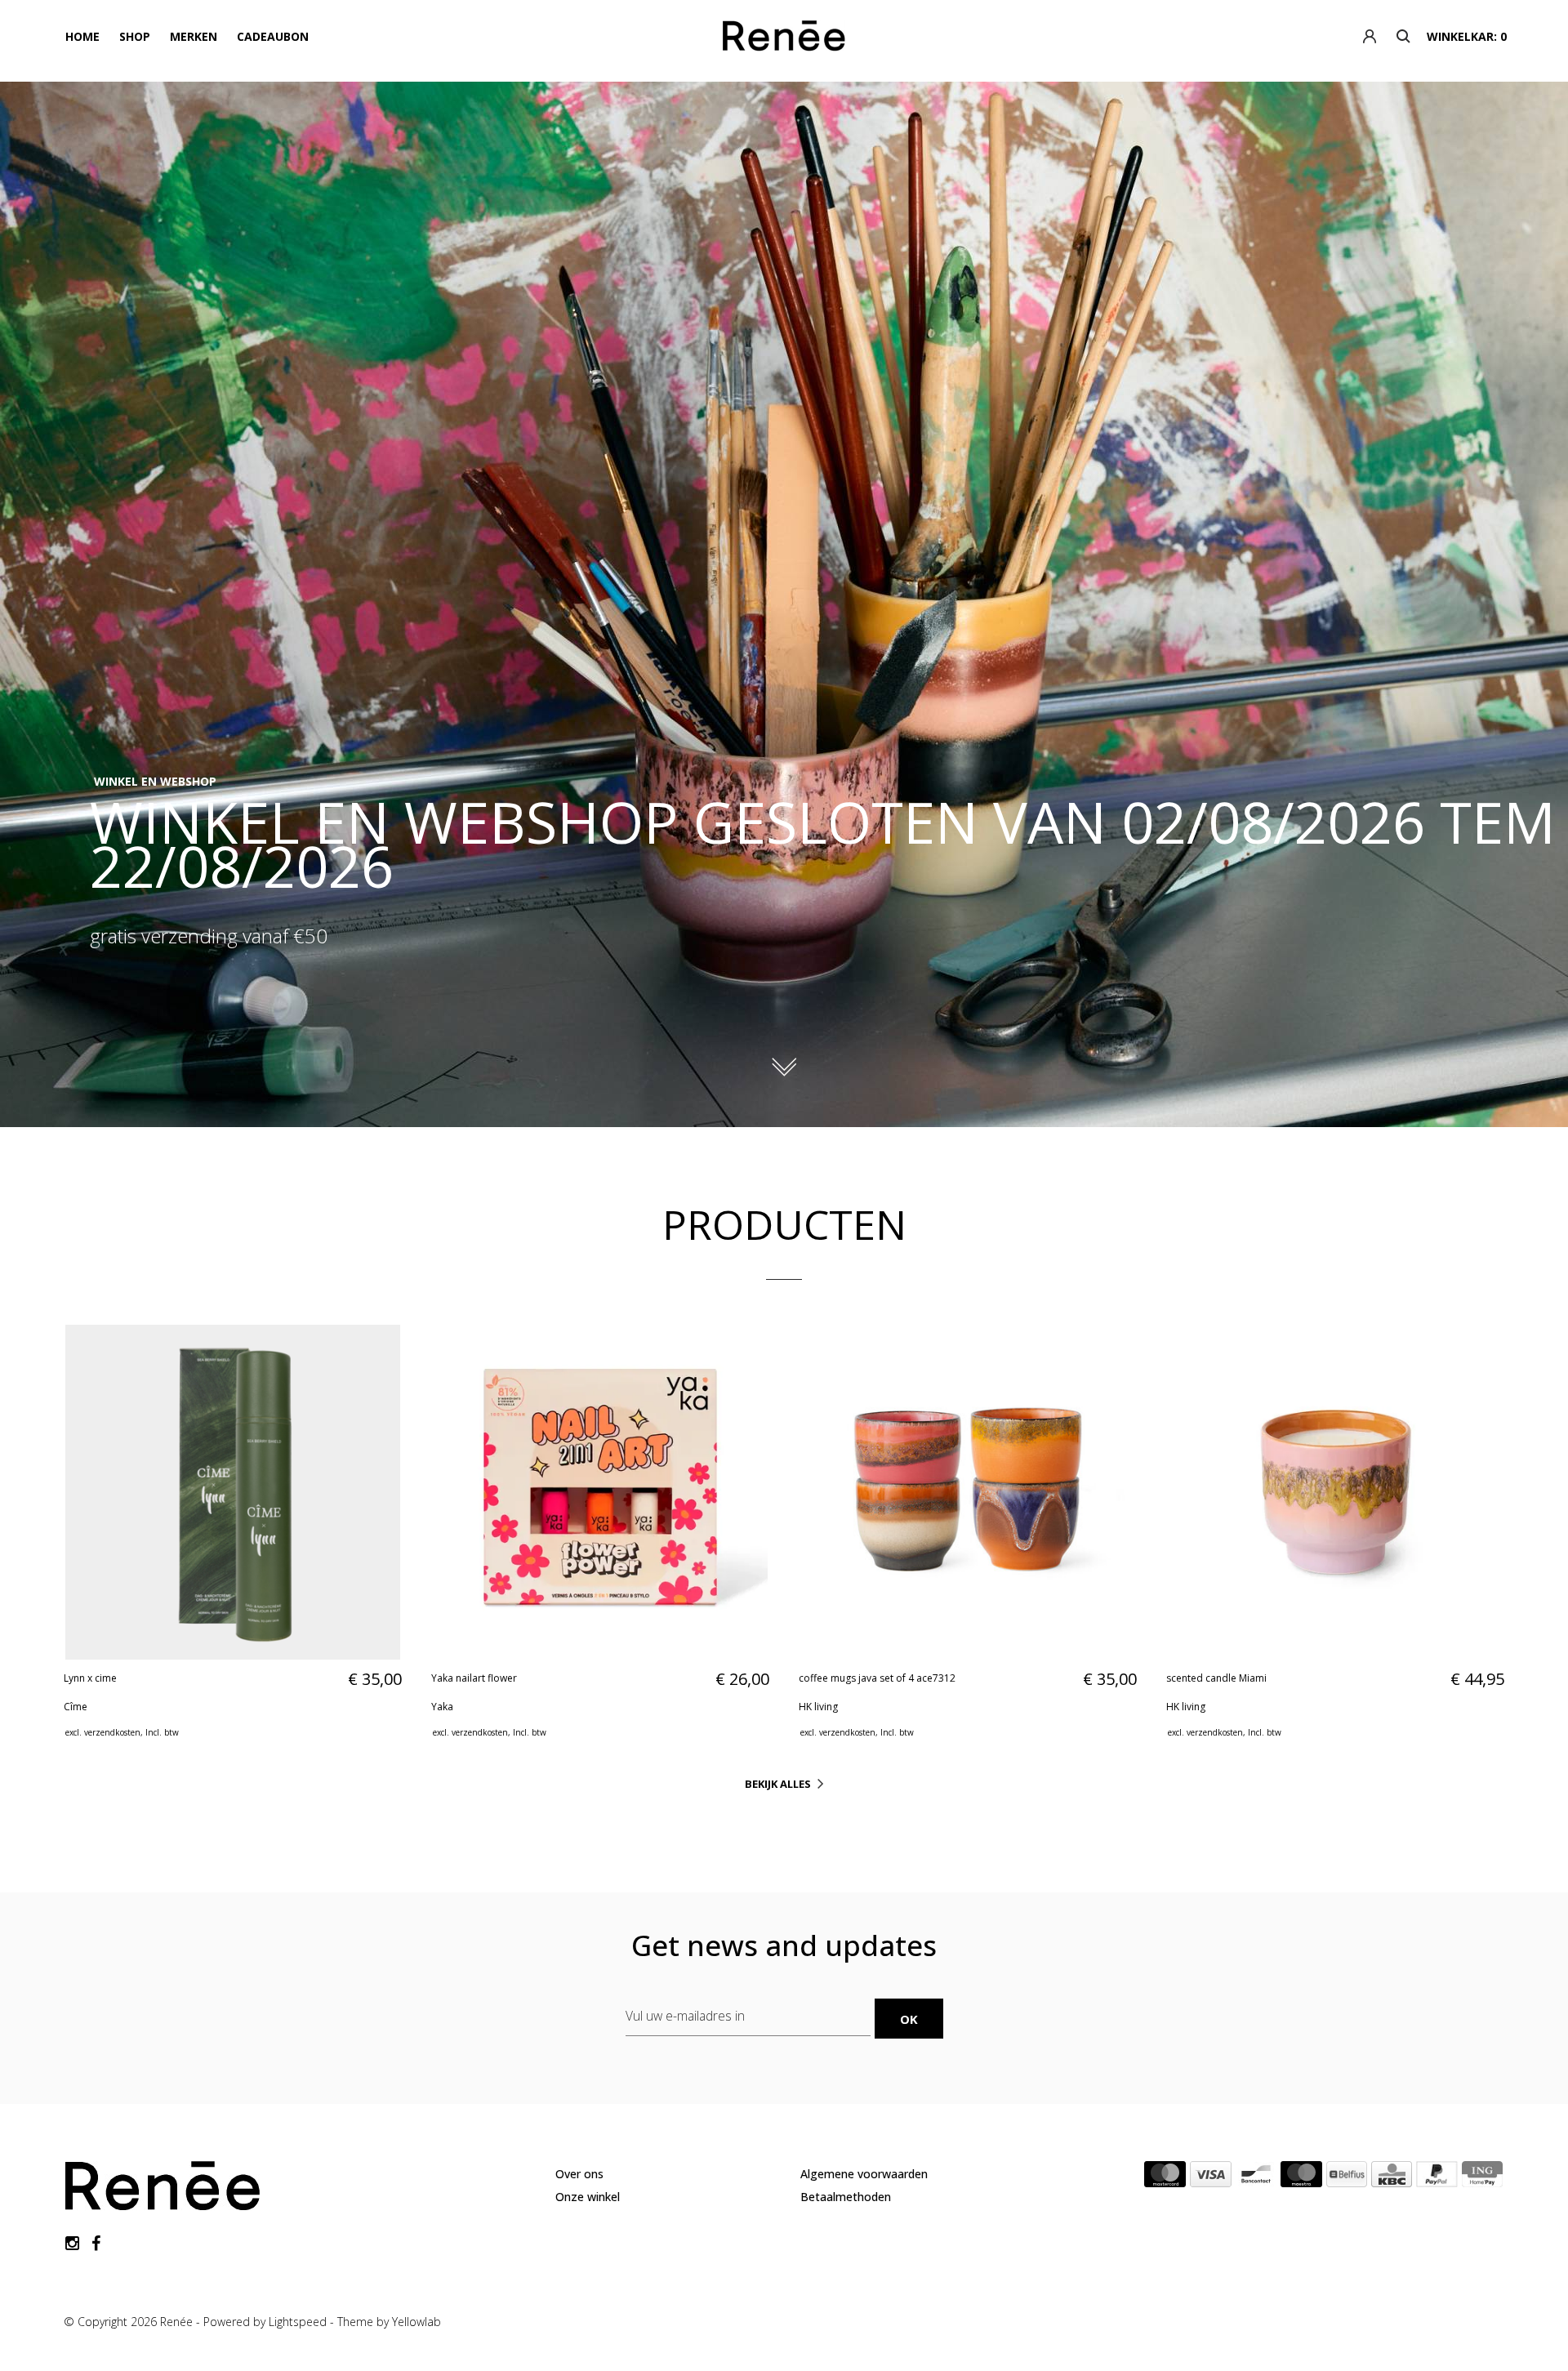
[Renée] (784, 39)
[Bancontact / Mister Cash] (1256, 2177)
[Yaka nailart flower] (600, 1492)
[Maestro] (1301, 2177)
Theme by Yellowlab (389, 2322)
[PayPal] (1437, 2177)
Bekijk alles (778, 1784)
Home (82, 36)
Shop (135, 36)
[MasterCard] (1165, 2177)
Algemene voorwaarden (864, 2174)
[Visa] (1211, 2177)
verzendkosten (112, 1732)
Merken (194, 36)
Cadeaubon (273, 36)
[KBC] (1392, 2177)
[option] (784, 604)
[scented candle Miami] (1335, 1492)
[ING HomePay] (1482, 2177)
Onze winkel (588, 2197)
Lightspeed (298, 2322)
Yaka (442, 1707)
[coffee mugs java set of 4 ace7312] (968, 1492)
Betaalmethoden (846, 2197)
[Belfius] (1347, 2177)
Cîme (76, 1707)
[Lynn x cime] (233, 1492)
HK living (818, 1707)
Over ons (579, 2174)
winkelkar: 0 (1467, 36)
